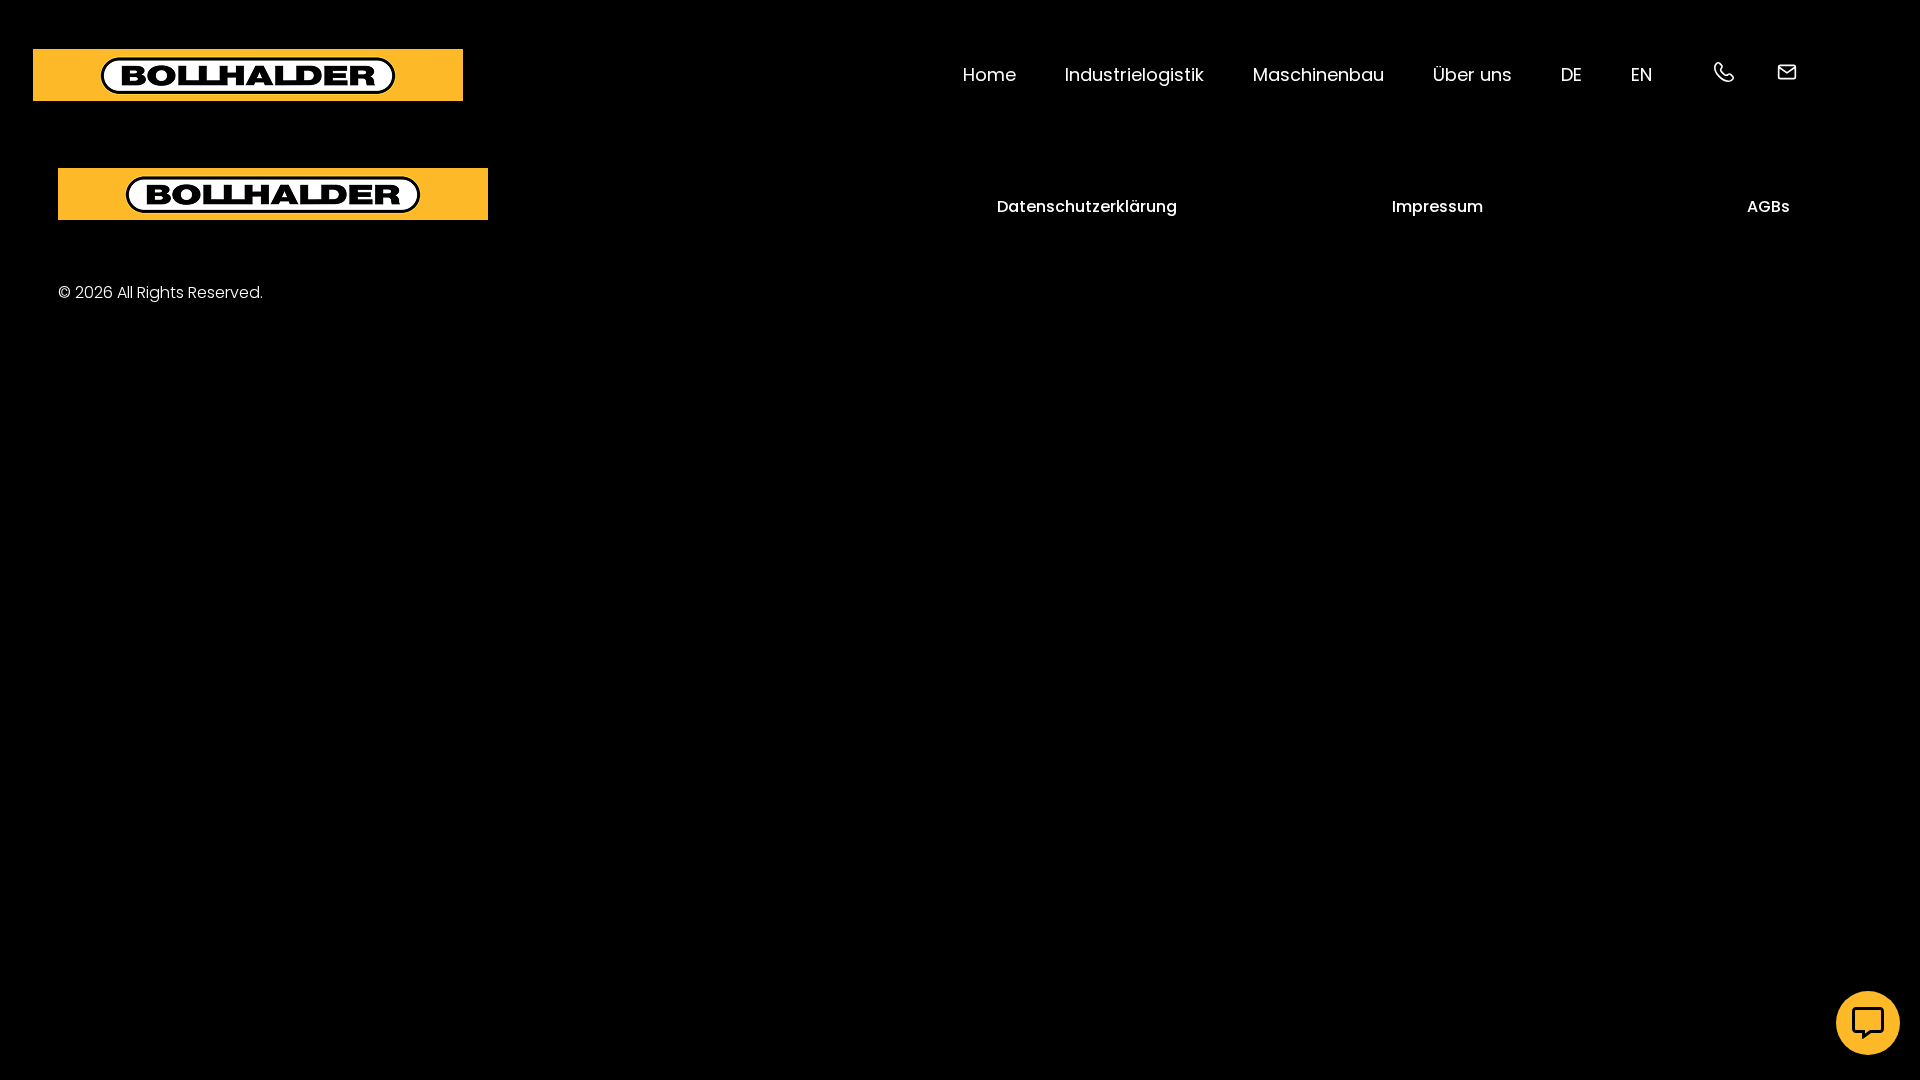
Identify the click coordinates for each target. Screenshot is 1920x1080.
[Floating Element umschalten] (1868, 1023)
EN (1641, 74)
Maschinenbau (1318, 74)
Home (989, 74)
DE (1571, 74)
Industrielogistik (1134, 74)
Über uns (1472, 74)
